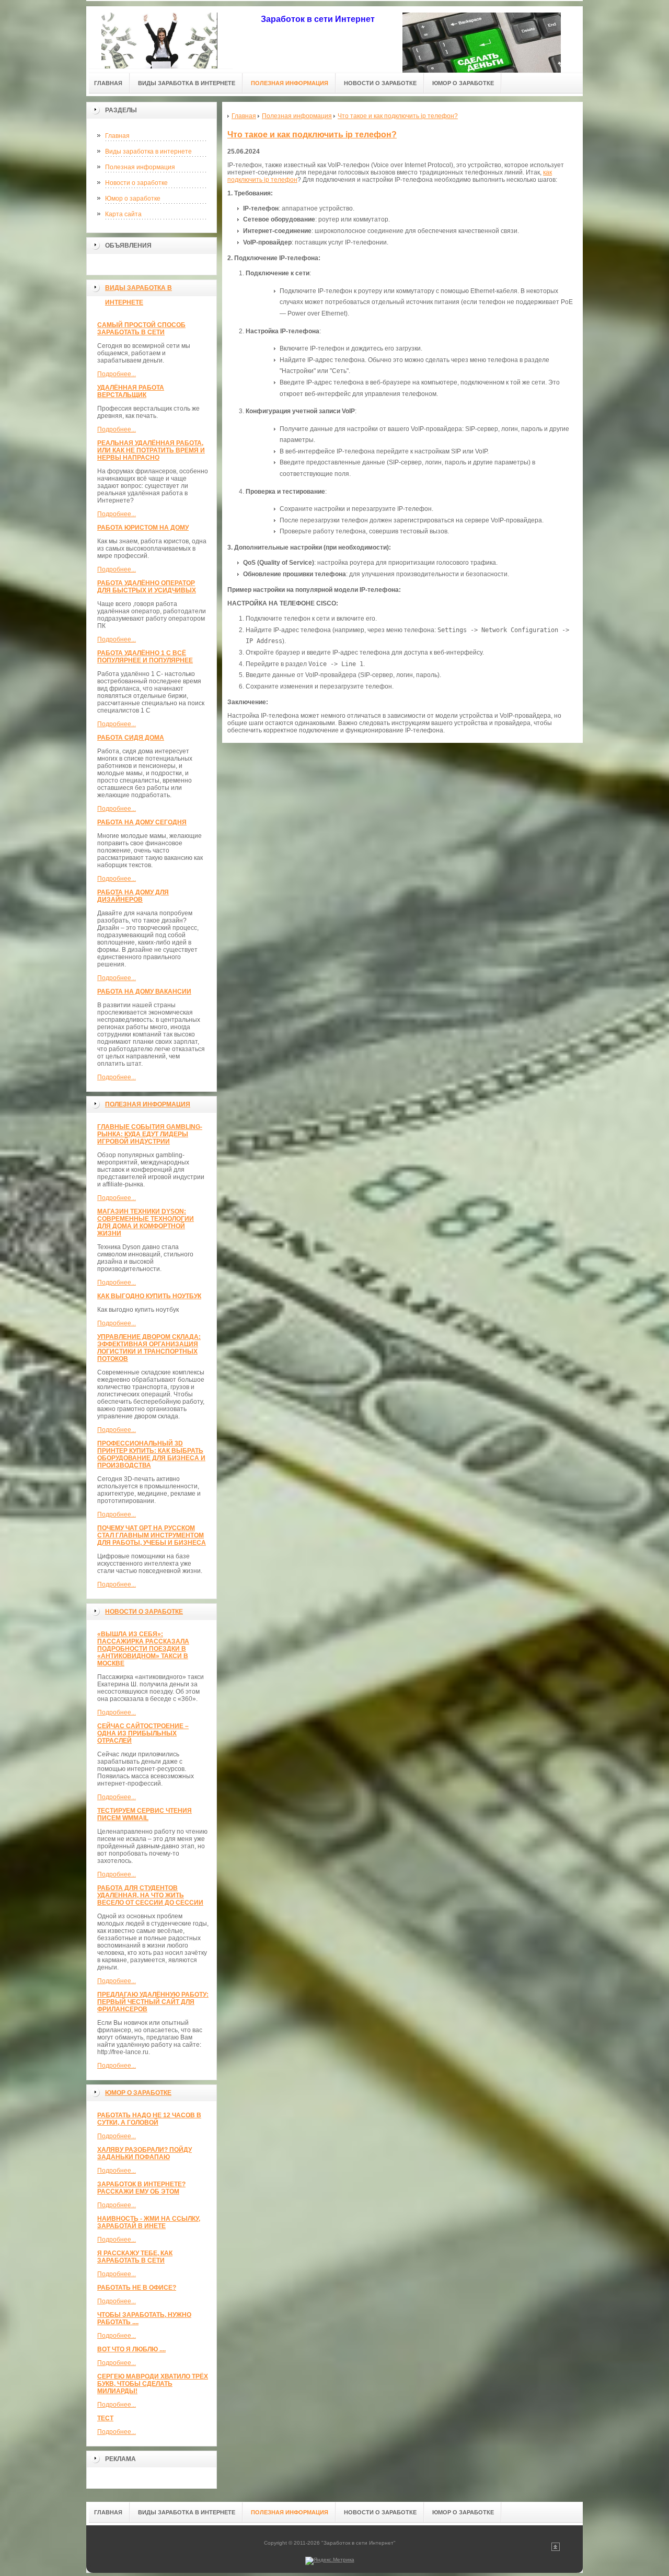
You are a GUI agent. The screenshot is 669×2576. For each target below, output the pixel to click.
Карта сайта (123, 214)
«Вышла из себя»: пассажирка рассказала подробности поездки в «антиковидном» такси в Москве (143, 1649)
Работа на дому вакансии (144, 992)
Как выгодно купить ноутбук (149, 1296)
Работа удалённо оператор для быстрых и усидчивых (147, 587)
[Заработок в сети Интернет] (159, 37)
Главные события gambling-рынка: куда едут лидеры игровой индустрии (150, 1134)
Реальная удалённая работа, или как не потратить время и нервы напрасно (151, 450)
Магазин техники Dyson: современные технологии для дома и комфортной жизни (146, 1222)
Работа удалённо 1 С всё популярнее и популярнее (145, 657)
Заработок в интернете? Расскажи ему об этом (141, 2188)
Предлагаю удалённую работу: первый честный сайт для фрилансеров (153, 2002)
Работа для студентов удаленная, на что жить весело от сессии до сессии (150, 1895)
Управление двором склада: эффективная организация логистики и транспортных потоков (149, 1348)
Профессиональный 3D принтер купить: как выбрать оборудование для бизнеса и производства (151, 1454)
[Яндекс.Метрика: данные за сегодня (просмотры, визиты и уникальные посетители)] (330, 2561)
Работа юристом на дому (143, 528)
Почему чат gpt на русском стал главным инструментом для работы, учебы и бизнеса (152, 1535)
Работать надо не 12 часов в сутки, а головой (149, 2119)
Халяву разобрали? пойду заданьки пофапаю (145, 2153)
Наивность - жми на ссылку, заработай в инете (149, 2222)
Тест (105, 2418)
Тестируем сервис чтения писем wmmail (145, 1814)
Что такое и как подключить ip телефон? (312, 135)
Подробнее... (117, 374)
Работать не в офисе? (137, 2288)
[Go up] (556, 2549)
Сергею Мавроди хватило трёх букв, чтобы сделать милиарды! (153, 2384)
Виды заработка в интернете (148, 151)
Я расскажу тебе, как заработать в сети (135, 2257)
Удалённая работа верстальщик (131, 391)
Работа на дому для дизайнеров (133, 896)
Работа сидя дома (131, 738)
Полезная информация (140, 167)
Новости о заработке (136, 183)
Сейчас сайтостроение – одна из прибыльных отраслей (143, 1733)
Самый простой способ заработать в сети (141, 329)
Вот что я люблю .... (131, 2349)
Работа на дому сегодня (142, 822)
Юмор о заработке (133, 199)
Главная (117, 136)
